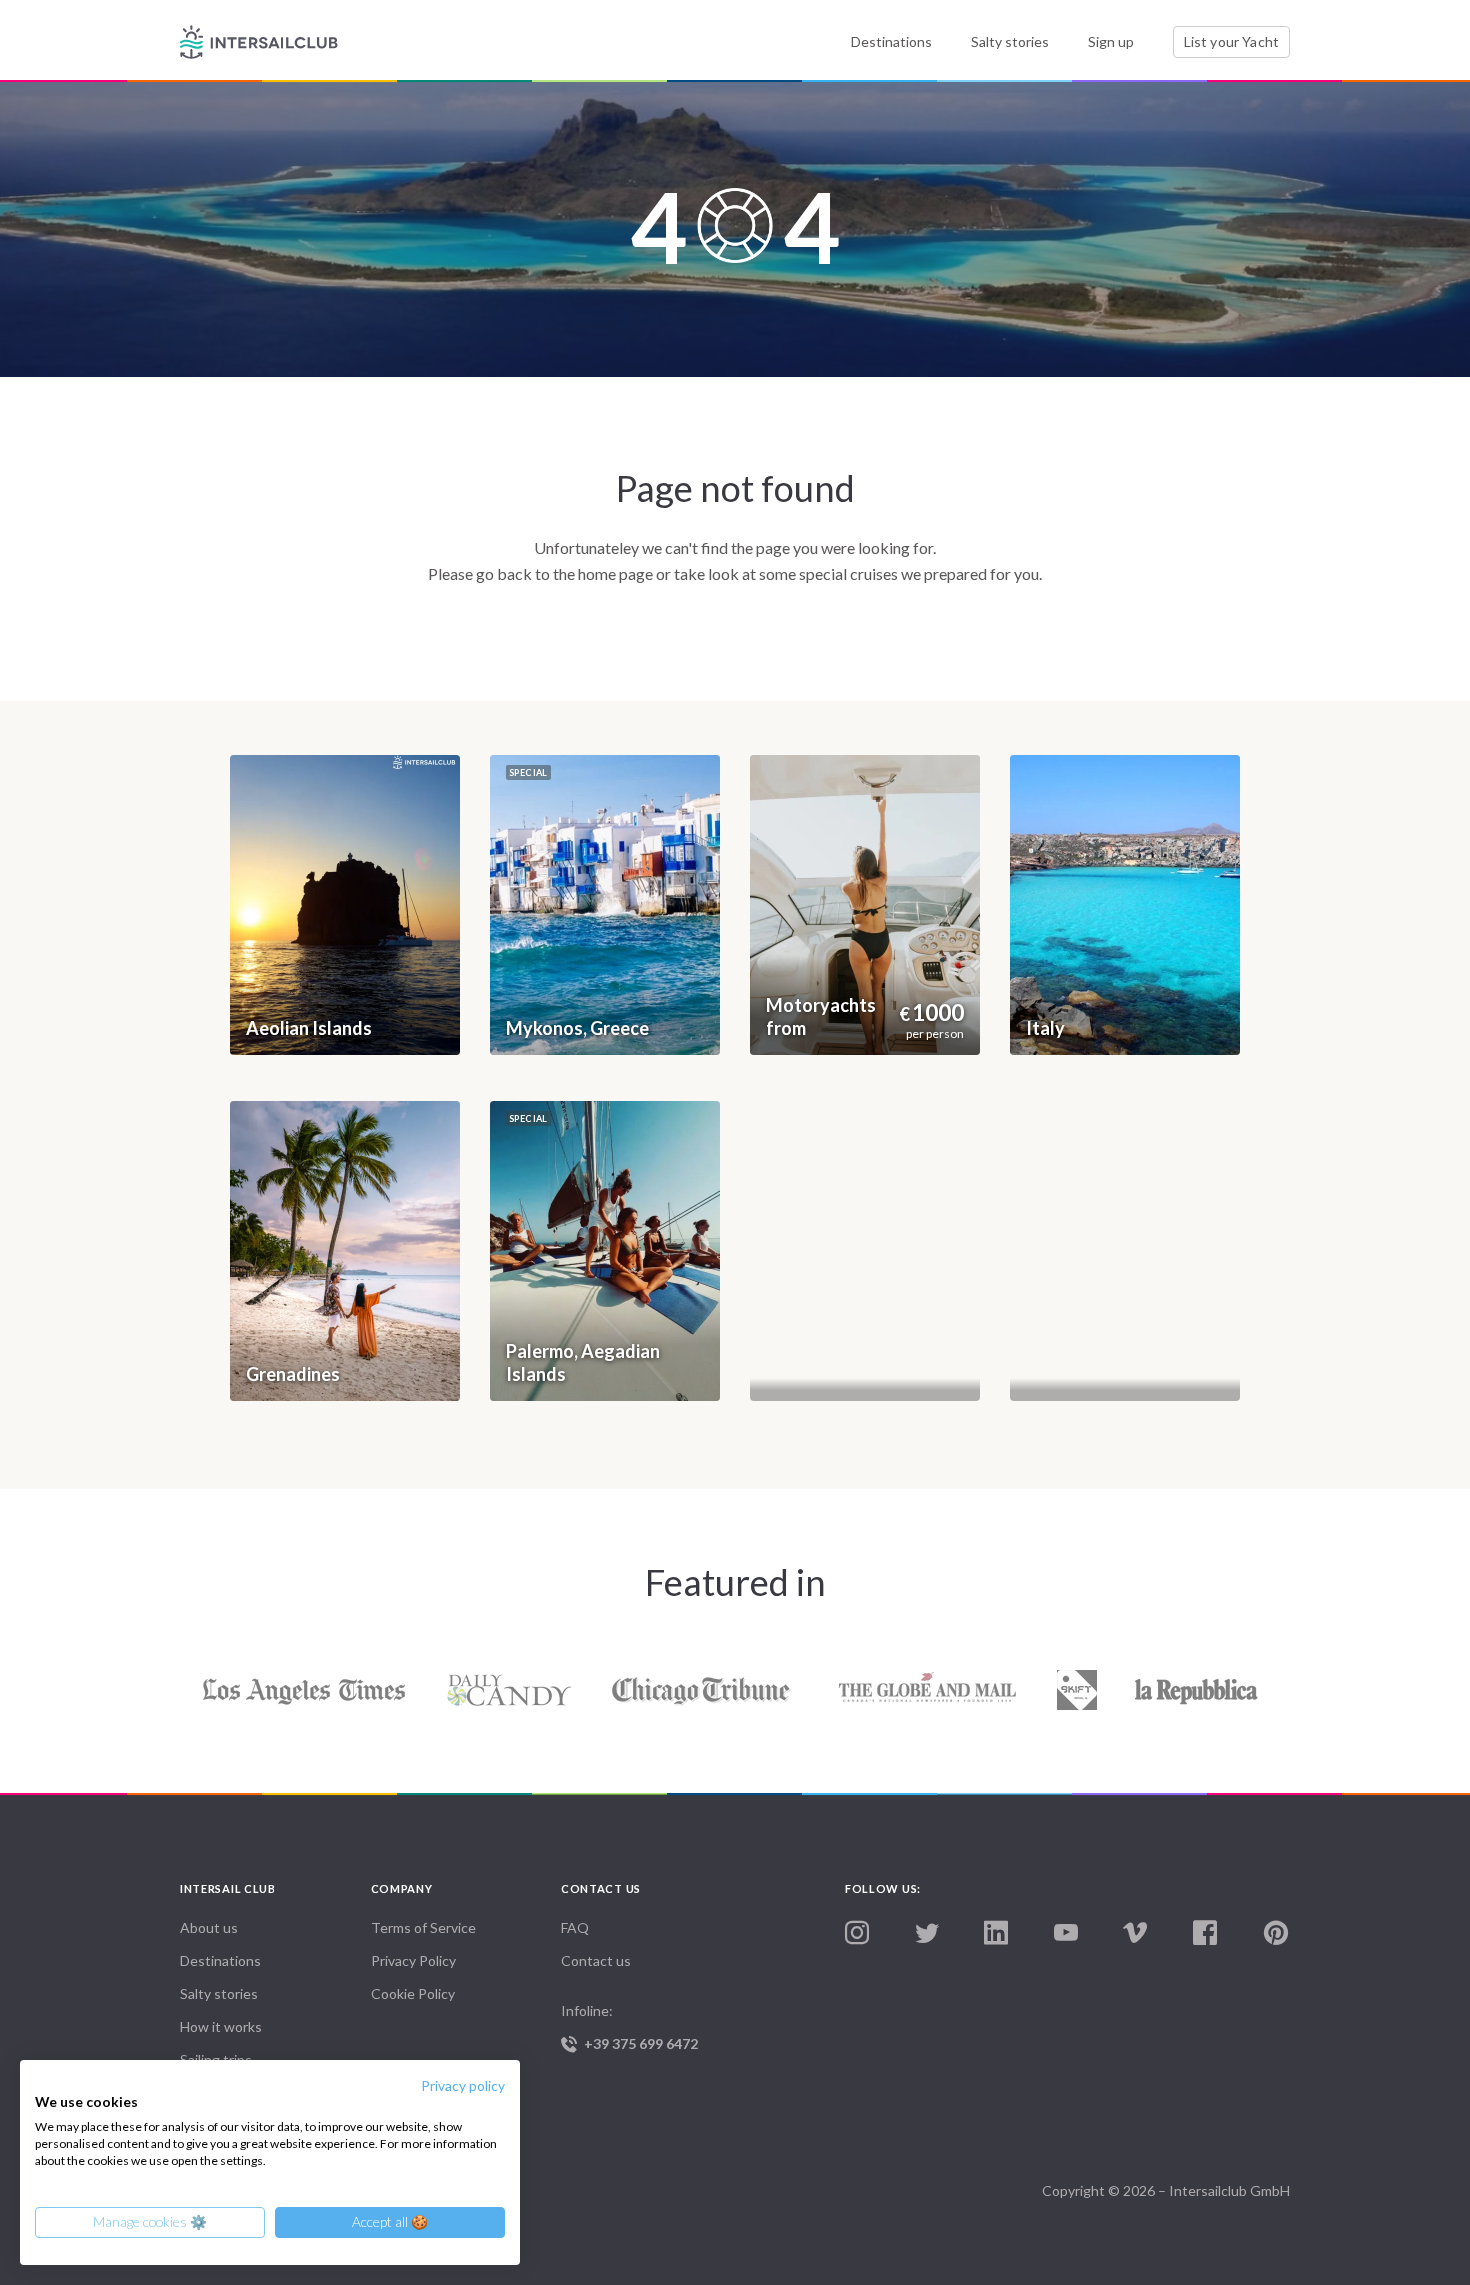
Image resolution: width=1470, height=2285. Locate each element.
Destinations (891, 41)
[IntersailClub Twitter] (927, 1934)
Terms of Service (423, 1927)
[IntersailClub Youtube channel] (1066, 1933)
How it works (221, 2026)
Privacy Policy (413, 1960)
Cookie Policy (413, 1993)
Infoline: (629, 2027)
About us (209, 1927)
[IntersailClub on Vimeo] (1135, 1933)
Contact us (596, 1960)
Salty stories (1010, 41)
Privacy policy (463, 2085)
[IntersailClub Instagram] (857, 1933)
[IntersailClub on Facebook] (1205, 1933)
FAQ (575, 1927)
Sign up (1111, 41)
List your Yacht (1231, 41)
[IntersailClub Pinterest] (1276, 1933)
